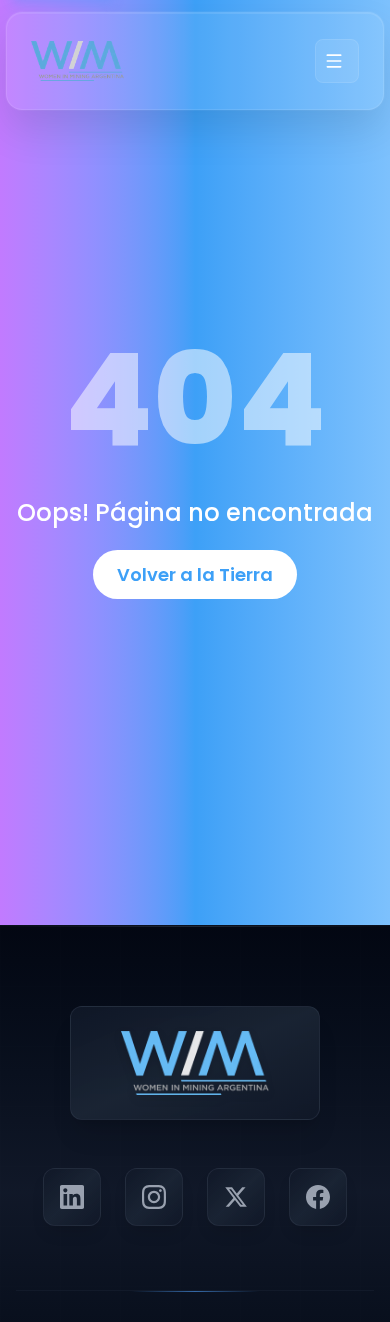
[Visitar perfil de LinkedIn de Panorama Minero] (72, 1197)
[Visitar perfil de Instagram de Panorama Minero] (154, 1197)
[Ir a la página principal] (77, 61)
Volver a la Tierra (195, 574)
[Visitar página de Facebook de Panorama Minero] (318, 1197)
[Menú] (337, 61)
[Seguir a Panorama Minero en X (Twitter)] (236, 1197)
